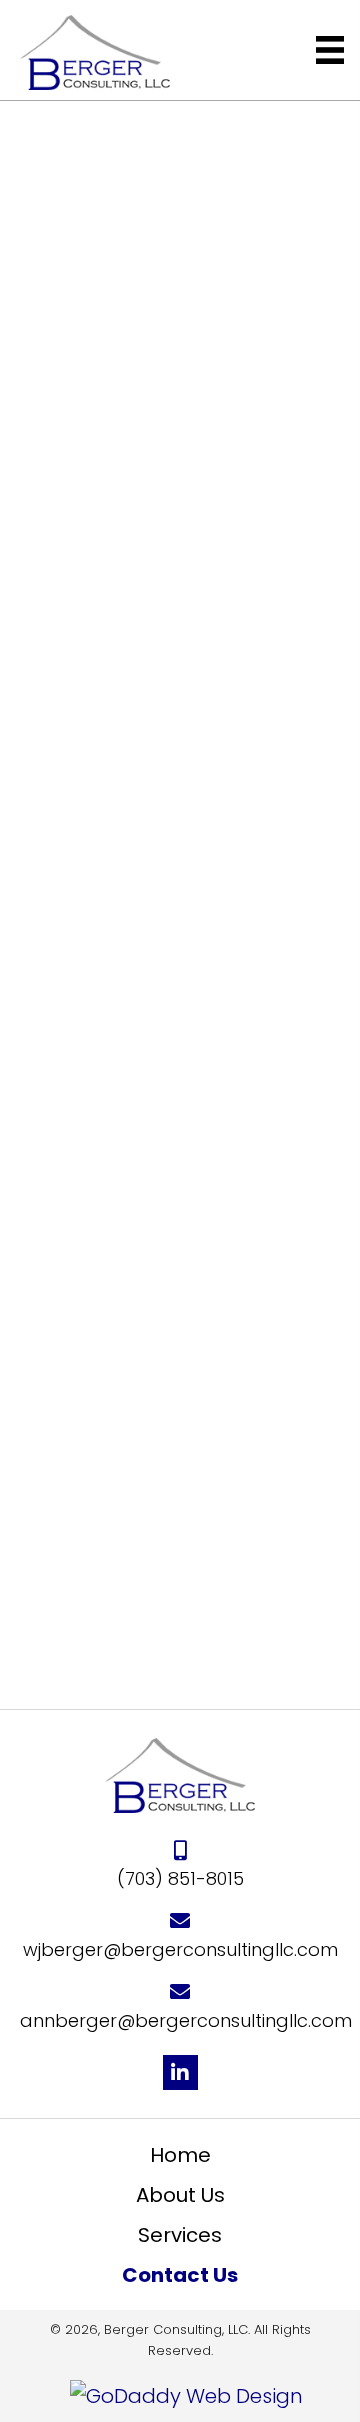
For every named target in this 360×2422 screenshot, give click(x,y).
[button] (180, 2072)
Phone (115, 1038)
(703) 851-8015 (180, 479)
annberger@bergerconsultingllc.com (186, 2020)
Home (180, 2155)
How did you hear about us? (169, 1434)
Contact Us (180, 2275)
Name (114, 924)
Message (129, 1266)
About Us (180, 2195)
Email (112, 1152)
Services (180, 2235)
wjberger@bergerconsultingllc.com (180, 550)
